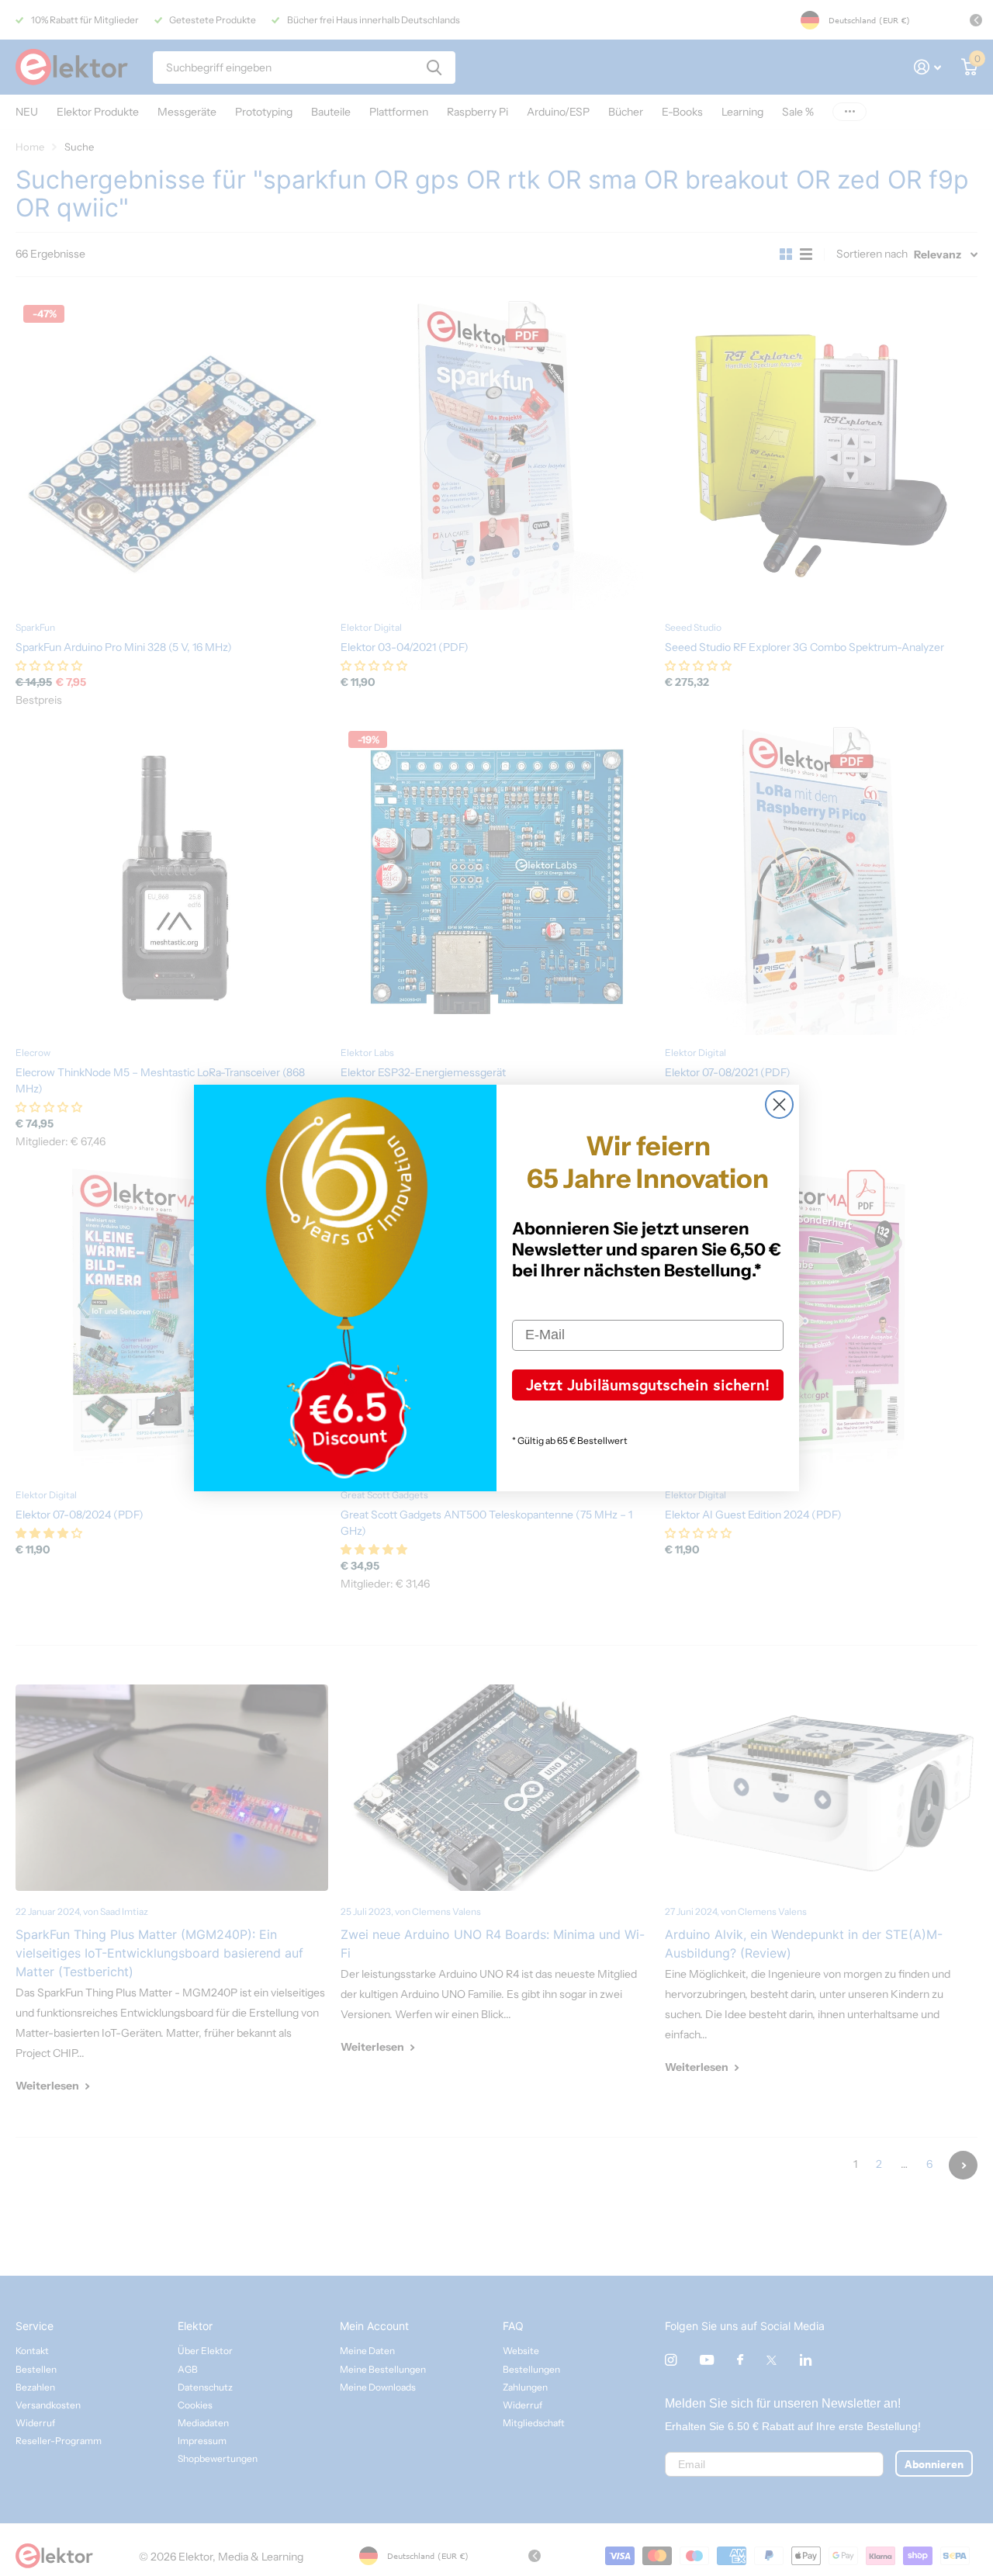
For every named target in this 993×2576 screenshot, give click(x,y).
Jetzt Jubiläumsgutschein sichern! (648, 1385)
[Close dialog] (779, 1104)
